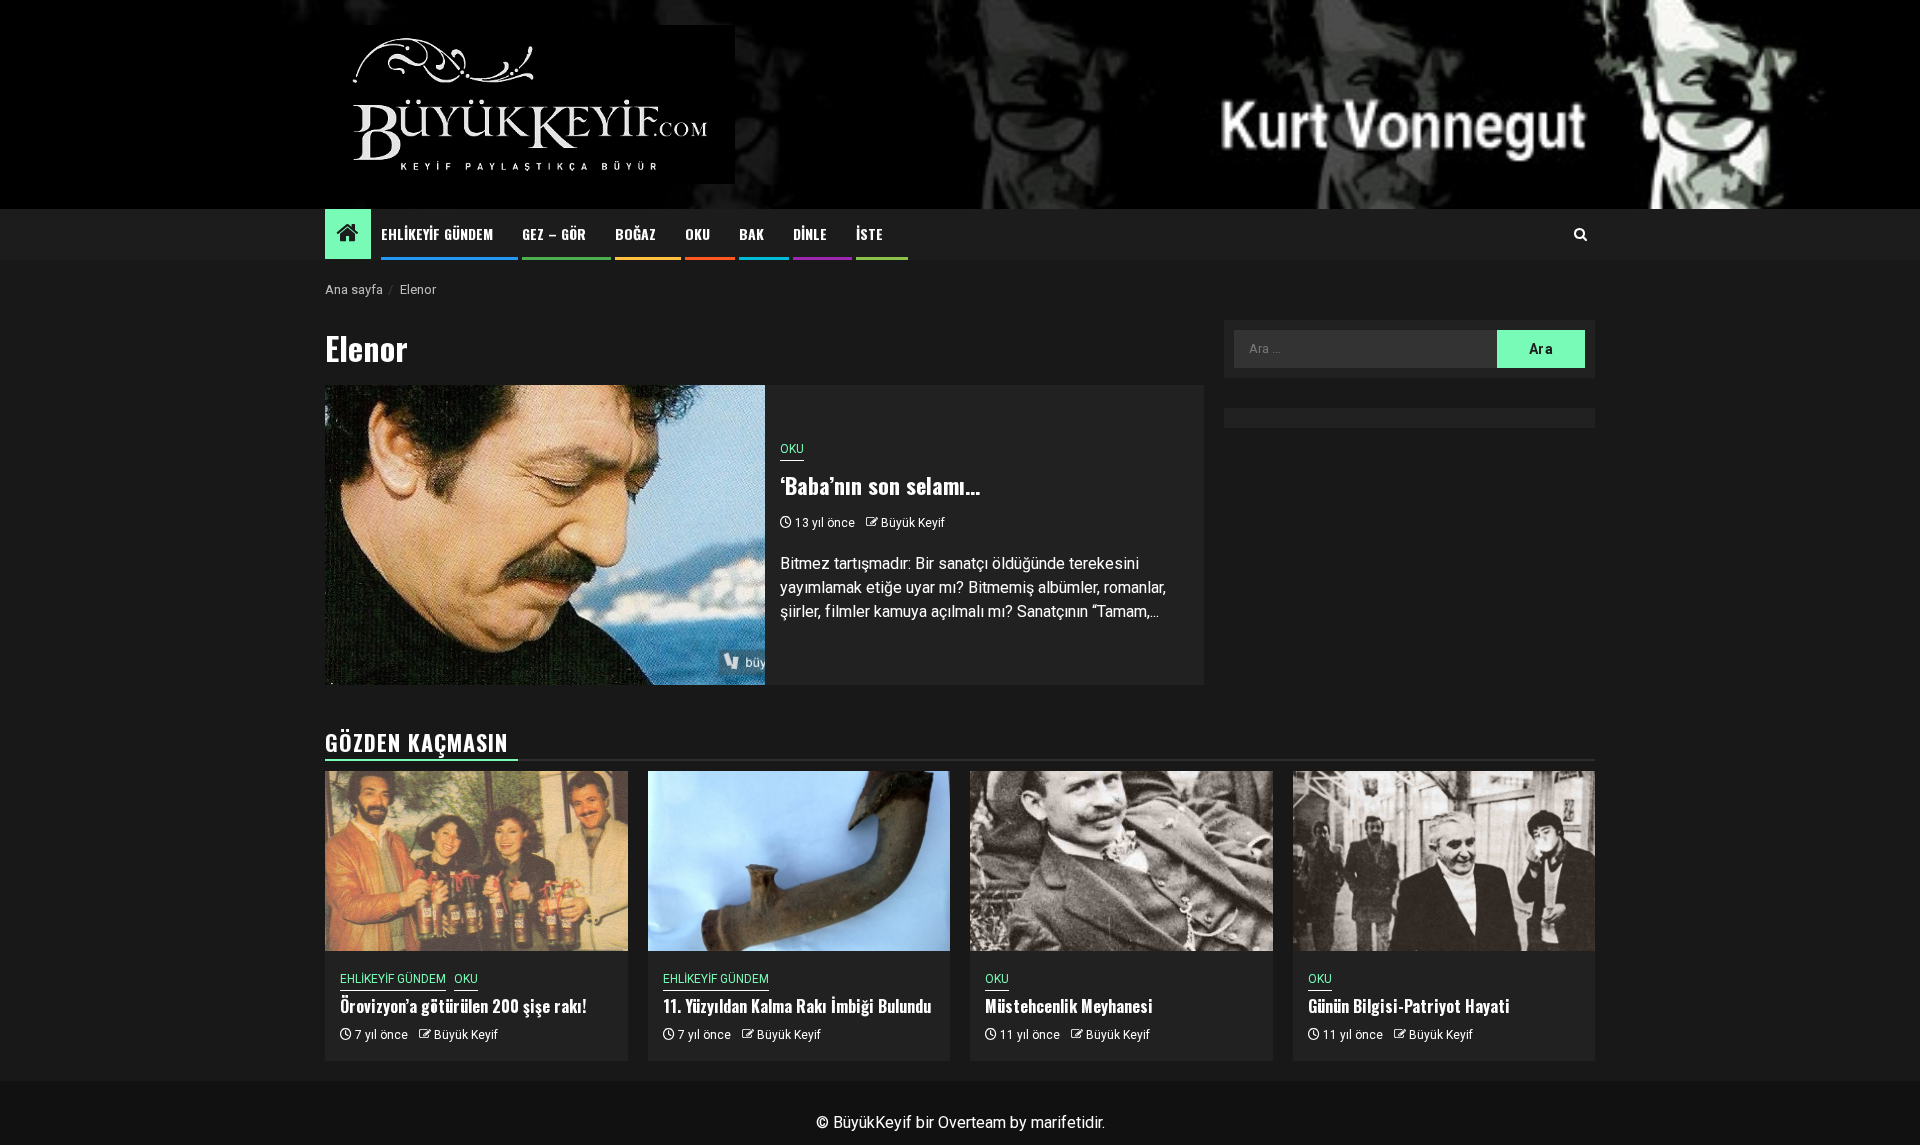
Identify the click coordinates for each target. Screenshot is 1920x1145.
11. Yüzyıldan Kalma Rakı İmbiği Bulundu (797, 1006)
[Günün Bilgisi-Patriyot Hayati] (1444, 861)
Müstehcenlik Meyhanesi (1069, 1006)
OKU (697, 233)
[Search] (1580, 235)
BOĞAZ (635, 233)
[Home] (348, 235)
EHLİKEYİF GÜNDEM (437, 233)
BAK (751, 233)
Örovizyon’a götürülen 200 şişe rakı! (463, 1006)
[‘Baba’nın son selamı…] (545, 535)
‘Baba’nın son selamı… (880, 485)
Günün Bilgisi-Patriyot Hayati (1409, 1006)
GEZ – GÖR (554, 233)
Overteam (972, 1122)
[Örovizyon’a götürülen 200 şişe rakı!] (476, 861)
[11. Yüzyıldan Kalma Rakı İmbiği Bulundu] (799, 861)
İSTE (869, 233)
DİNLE (810, 233)
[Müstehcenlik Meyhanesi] (1121, 861)
